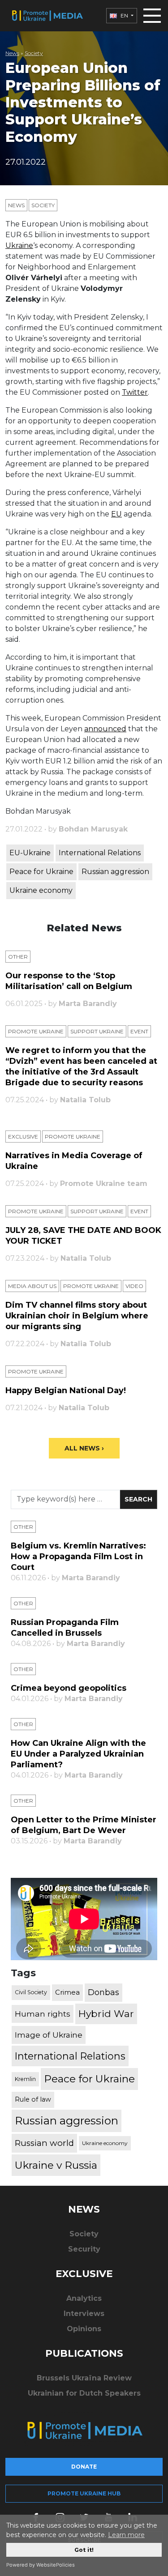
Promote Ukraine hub (84, 2493)
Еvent (139, 1031)
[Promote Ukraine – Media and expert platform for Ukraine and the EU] (47, 16)
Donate (84, 2467)
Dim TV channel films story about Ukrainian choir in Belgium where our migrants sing (77, 1316)
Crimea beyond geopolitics (69, 1688)
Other (18, 957)
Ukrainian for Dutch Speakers (84, 2393)
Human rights (43, 2014)
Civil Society (31, 1992)
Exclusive (23, 1137)
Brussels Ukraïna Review (84, 2378)
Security (84, 2249)
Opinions (84, 2329)
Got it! (84, 2550)
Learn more (126, 2535)
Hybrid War (106, 2013)
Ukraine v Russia (56, 2165)
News (12, 53)
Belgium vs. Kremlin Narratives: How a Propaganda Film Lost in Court (78, 1557)
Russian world (44, 2143)
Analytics (84, 2298)
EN (124, 15)
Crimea (67, 1992)
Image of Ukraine (49, 2035)
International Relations (100, 853)
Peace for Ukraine (41, 872)
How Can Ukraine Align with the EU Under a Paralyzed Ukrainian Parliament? (78, 1754)
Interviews (84, 2314)
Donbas (103, 1992)
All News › (84, 1448)
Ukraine (19, 245)
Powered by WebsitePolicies (41, 2565)
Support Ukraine (97, 1031)
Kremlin (25, 2079)
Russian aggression (115, 872)
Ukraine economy (41, 890)
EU (116, 514)
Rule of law (33, 2099)
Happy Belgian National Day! (66, 1390)
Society (34, 53)
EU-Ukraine (30, 853)
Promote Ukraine (36, 1031)
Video (134, 1286)
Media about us (32, 1286)
